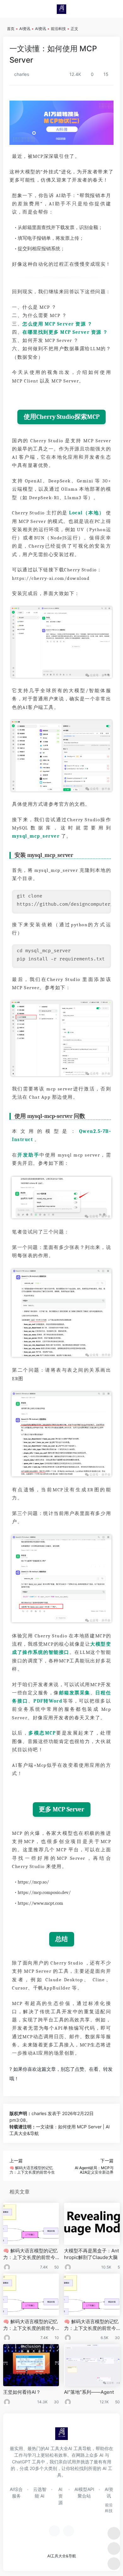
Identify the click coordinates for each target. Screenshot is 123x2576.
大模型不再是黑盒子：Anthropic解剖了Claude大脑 (91, 2254)
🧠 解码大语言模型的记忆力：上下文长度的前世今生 (30, 2254)
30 (117, 2338)
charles (21, 74)
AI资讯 (25, 29)
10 (57, 2338)
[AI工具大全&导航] (61, 9)
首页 (11, 29)
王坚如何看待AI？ (22, 2392)
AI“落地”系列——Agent (89, 2392)
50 (57, 2267)
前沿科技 (58, 29)
